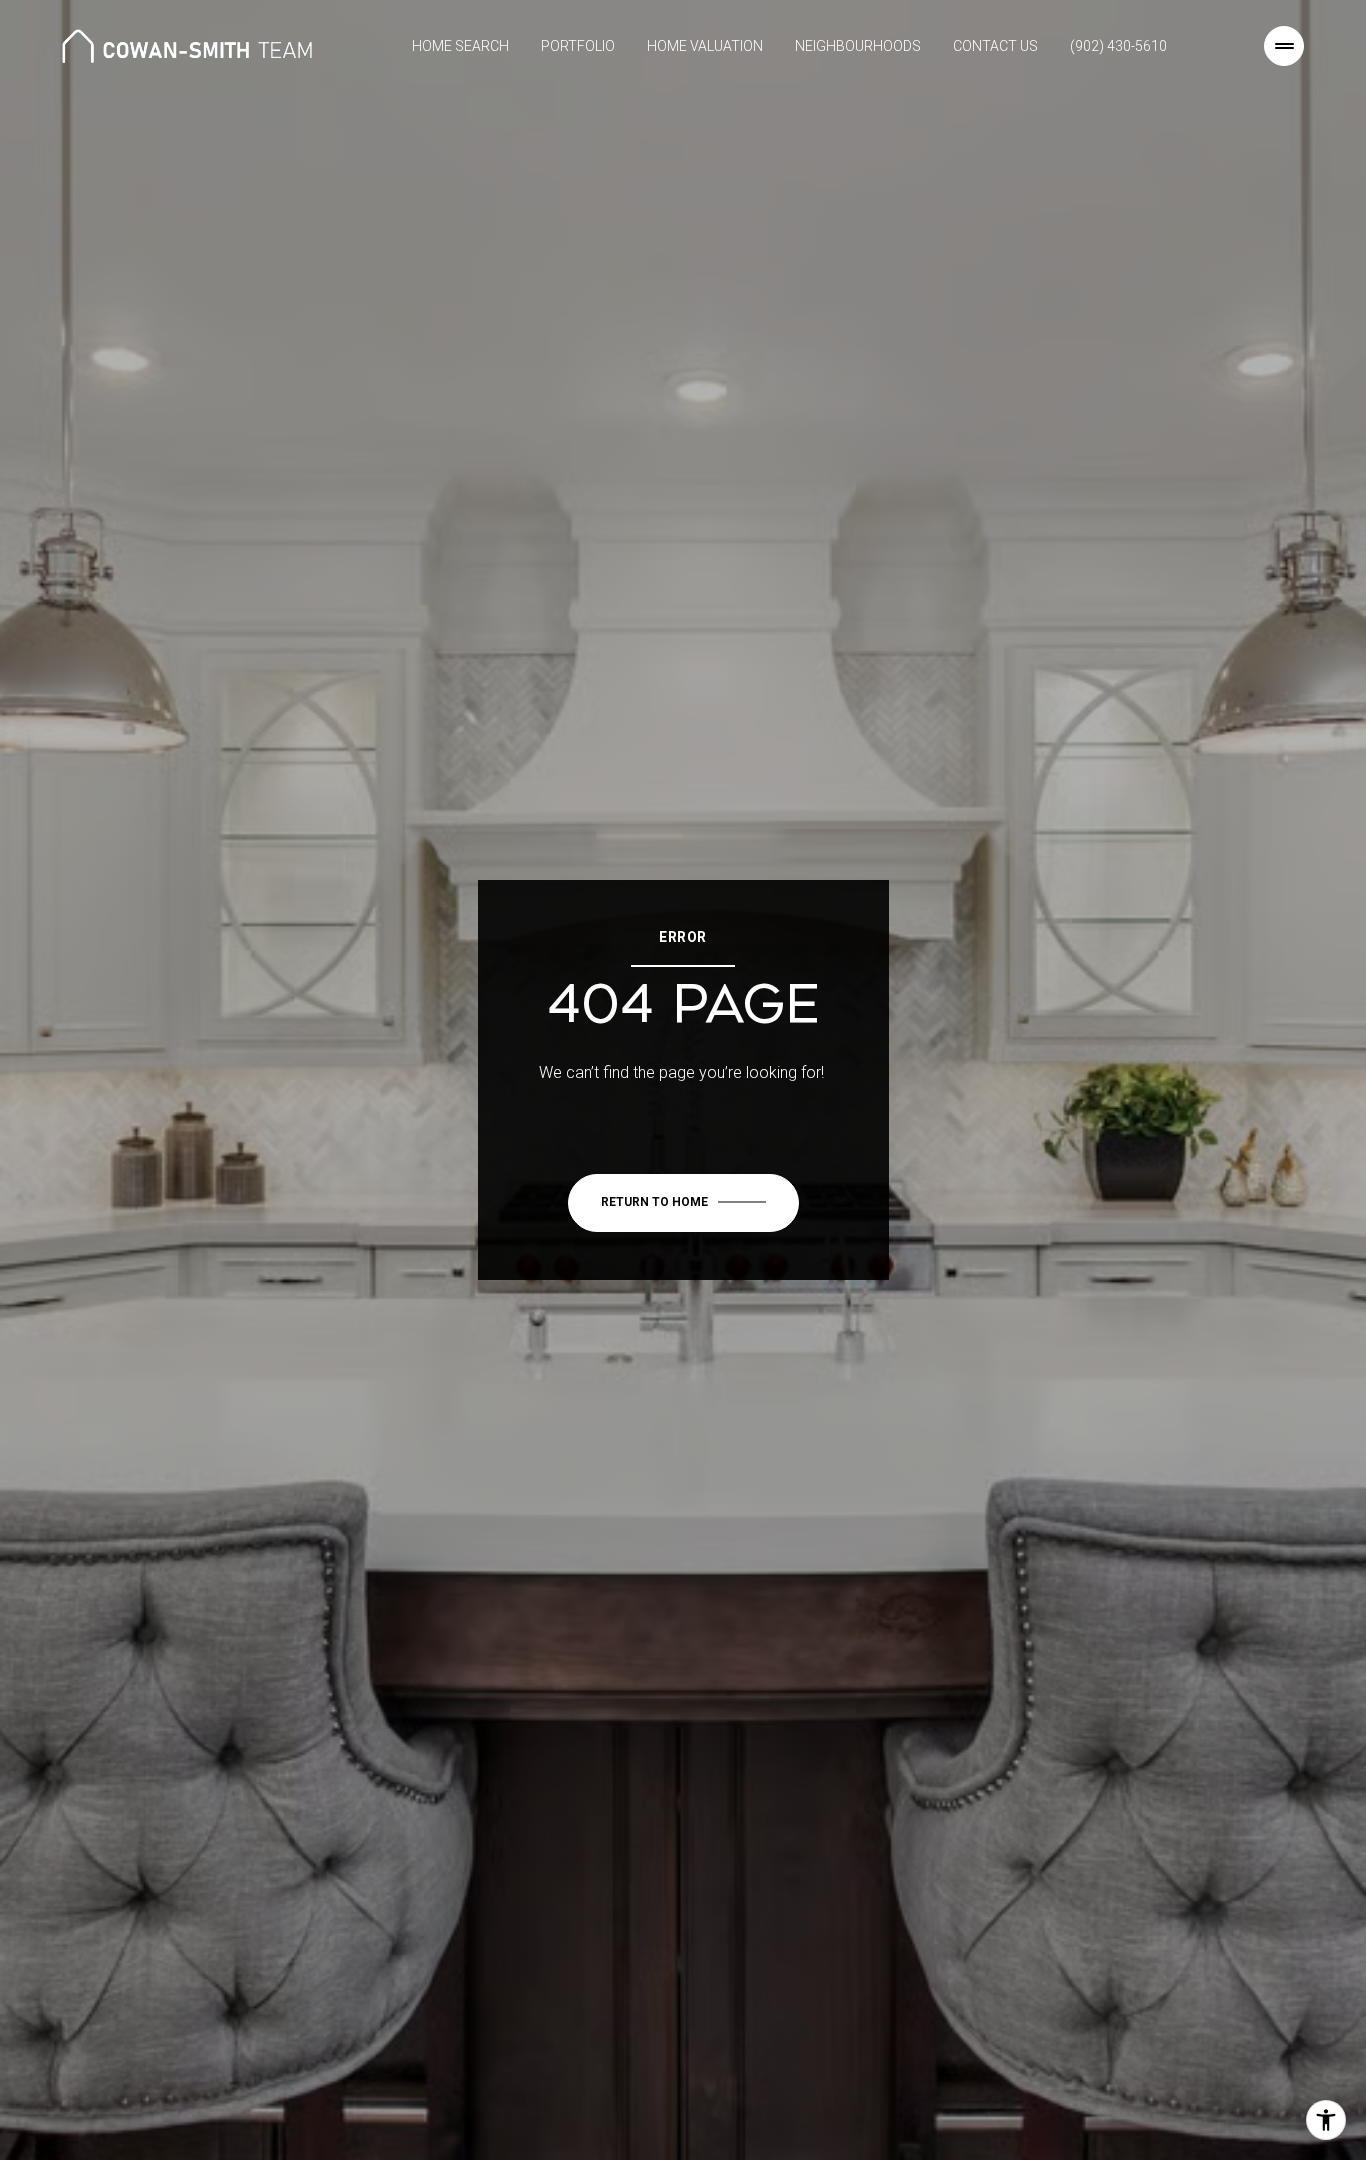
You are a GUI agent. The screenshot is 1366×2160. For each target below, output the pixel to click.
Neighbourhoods (858, 46)
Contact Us (995, 46)
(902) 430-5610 (1118, 46)
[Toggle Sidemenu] (1284, 46)
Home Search (460, 46)
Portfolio (578, 46)
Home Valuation (705, 46)
